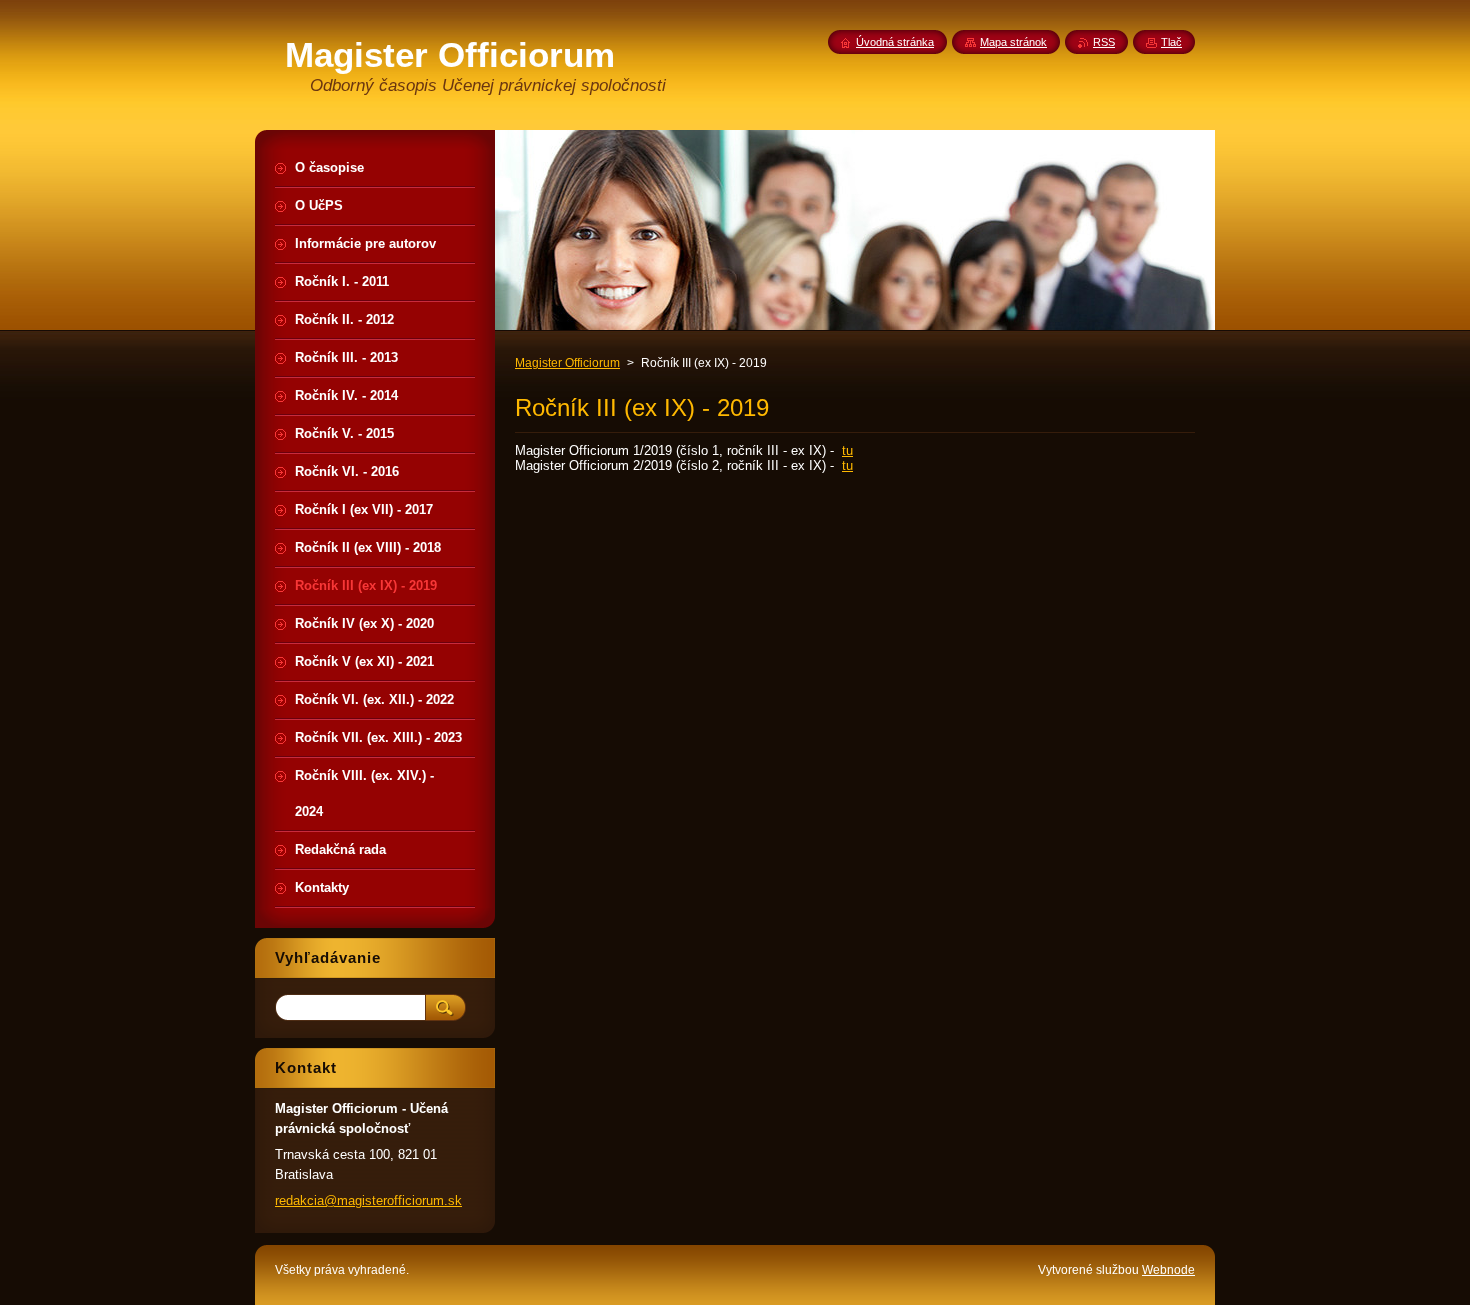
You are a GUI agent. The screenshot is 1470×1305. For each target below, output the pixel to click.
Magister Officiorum (567, 363)
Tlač (1171, 42)
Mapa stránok (1013, 42)
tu (847, 450)
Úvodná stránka (895, 42)
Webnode (1168, 1270)
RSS (1104, 42)
